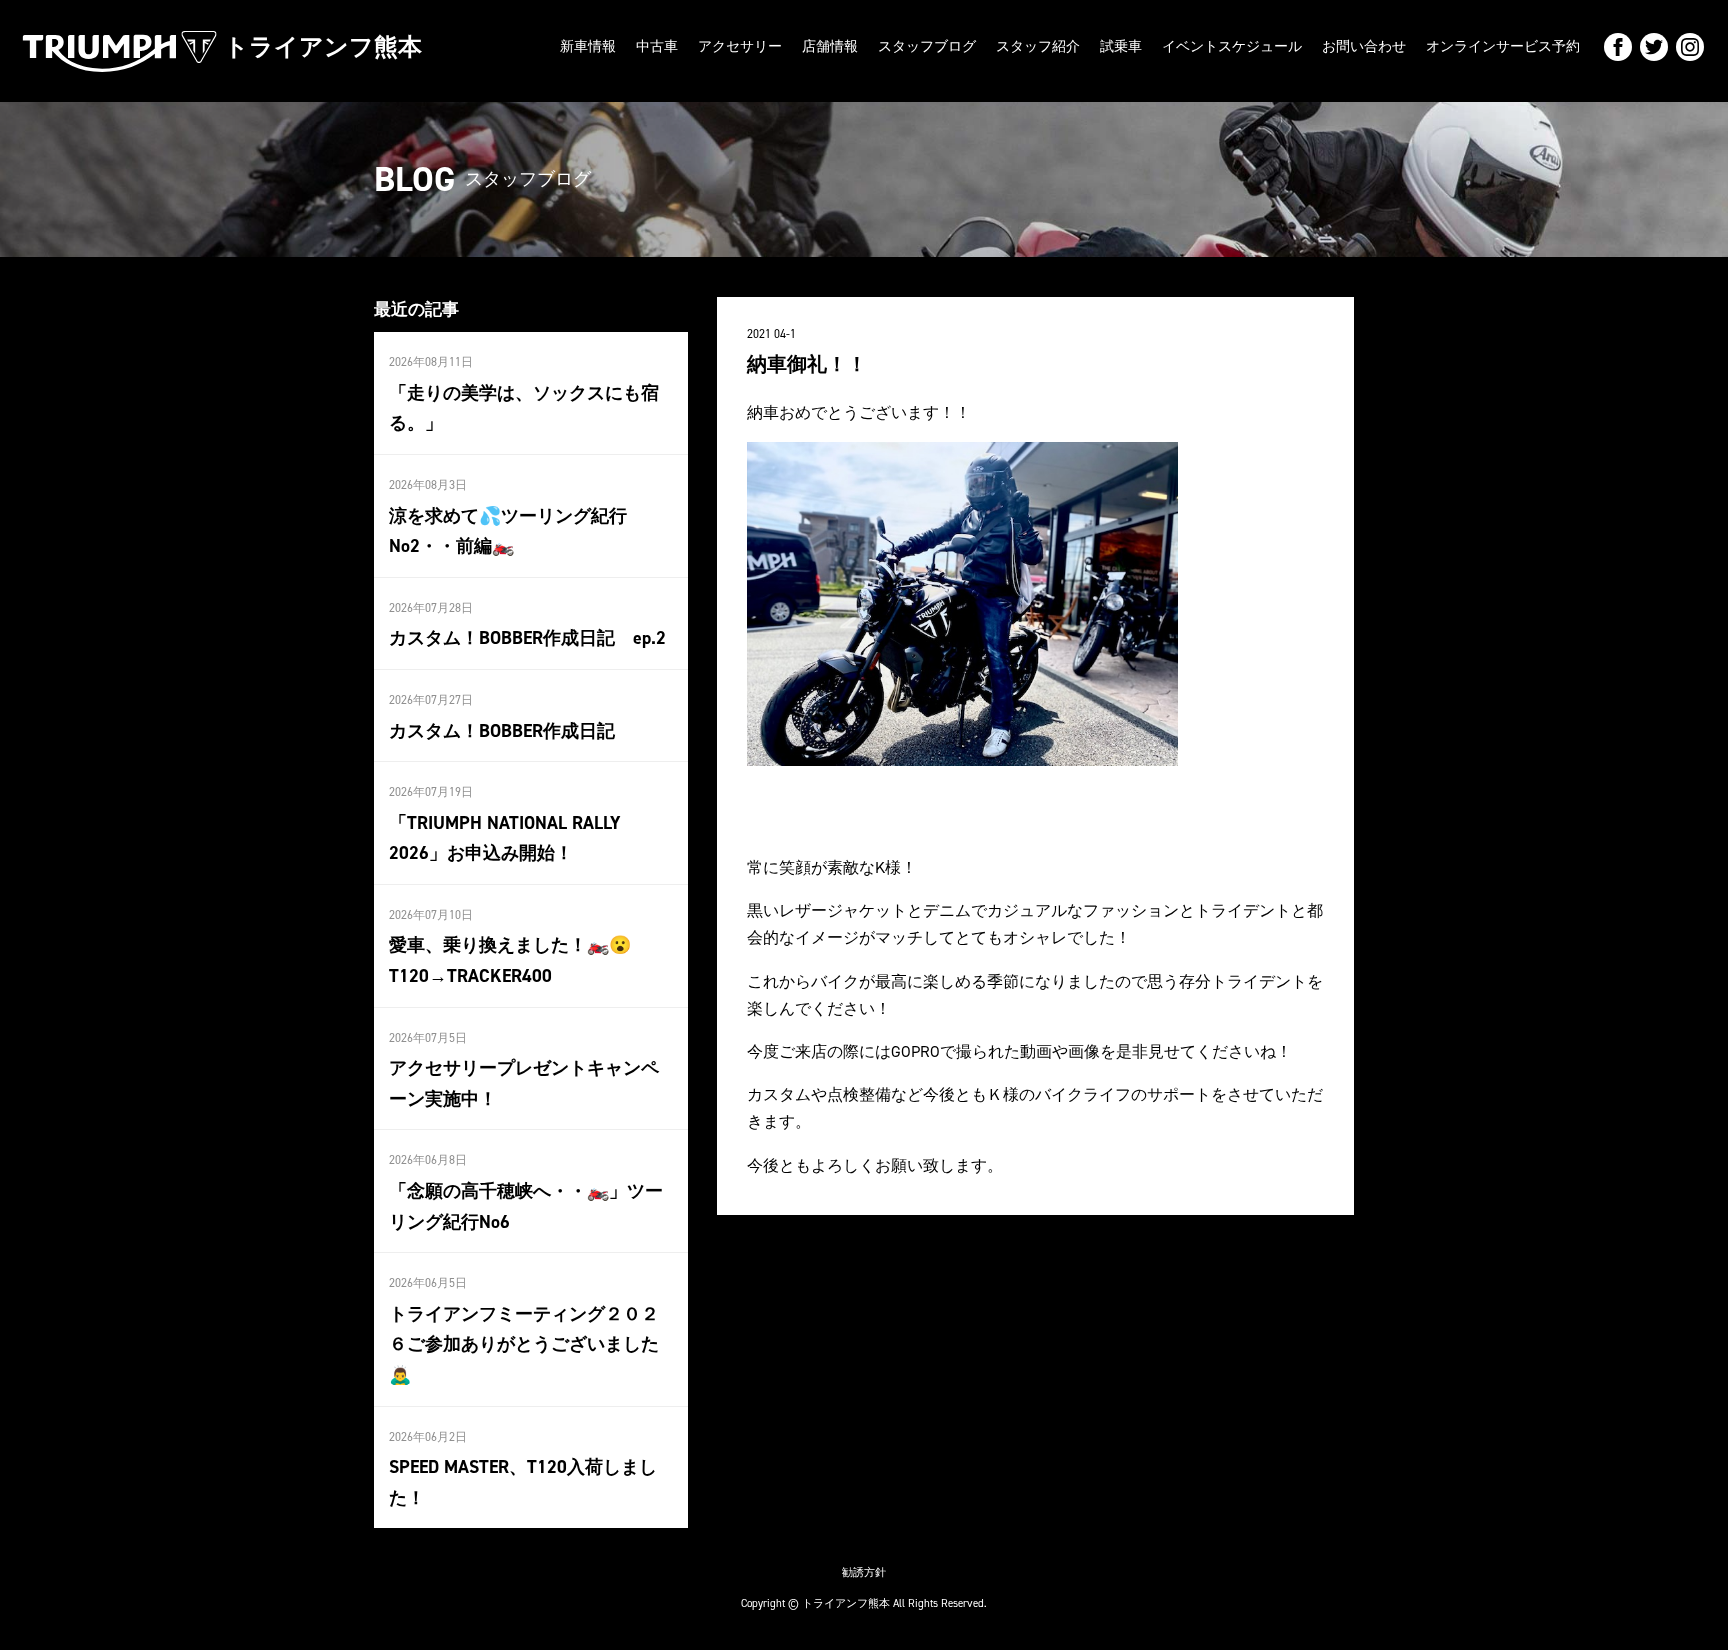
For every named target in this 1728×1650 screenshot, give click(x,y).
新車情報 (588, 46)
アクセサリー (740, 46)
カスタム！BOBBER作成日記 (502, 731)
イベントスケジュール (1232, 46)
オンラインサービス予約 (1503, 46)
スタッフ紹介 (1038, 46)
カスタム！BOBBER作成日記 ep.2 (527, 638)
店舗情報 (830, 46)
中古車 (657, 46)
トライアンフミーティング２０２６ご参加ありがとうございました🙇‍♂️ (524, 1344)
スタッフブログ (927, 46)
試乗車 (1121, 46)
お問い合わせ (1364, 46)
